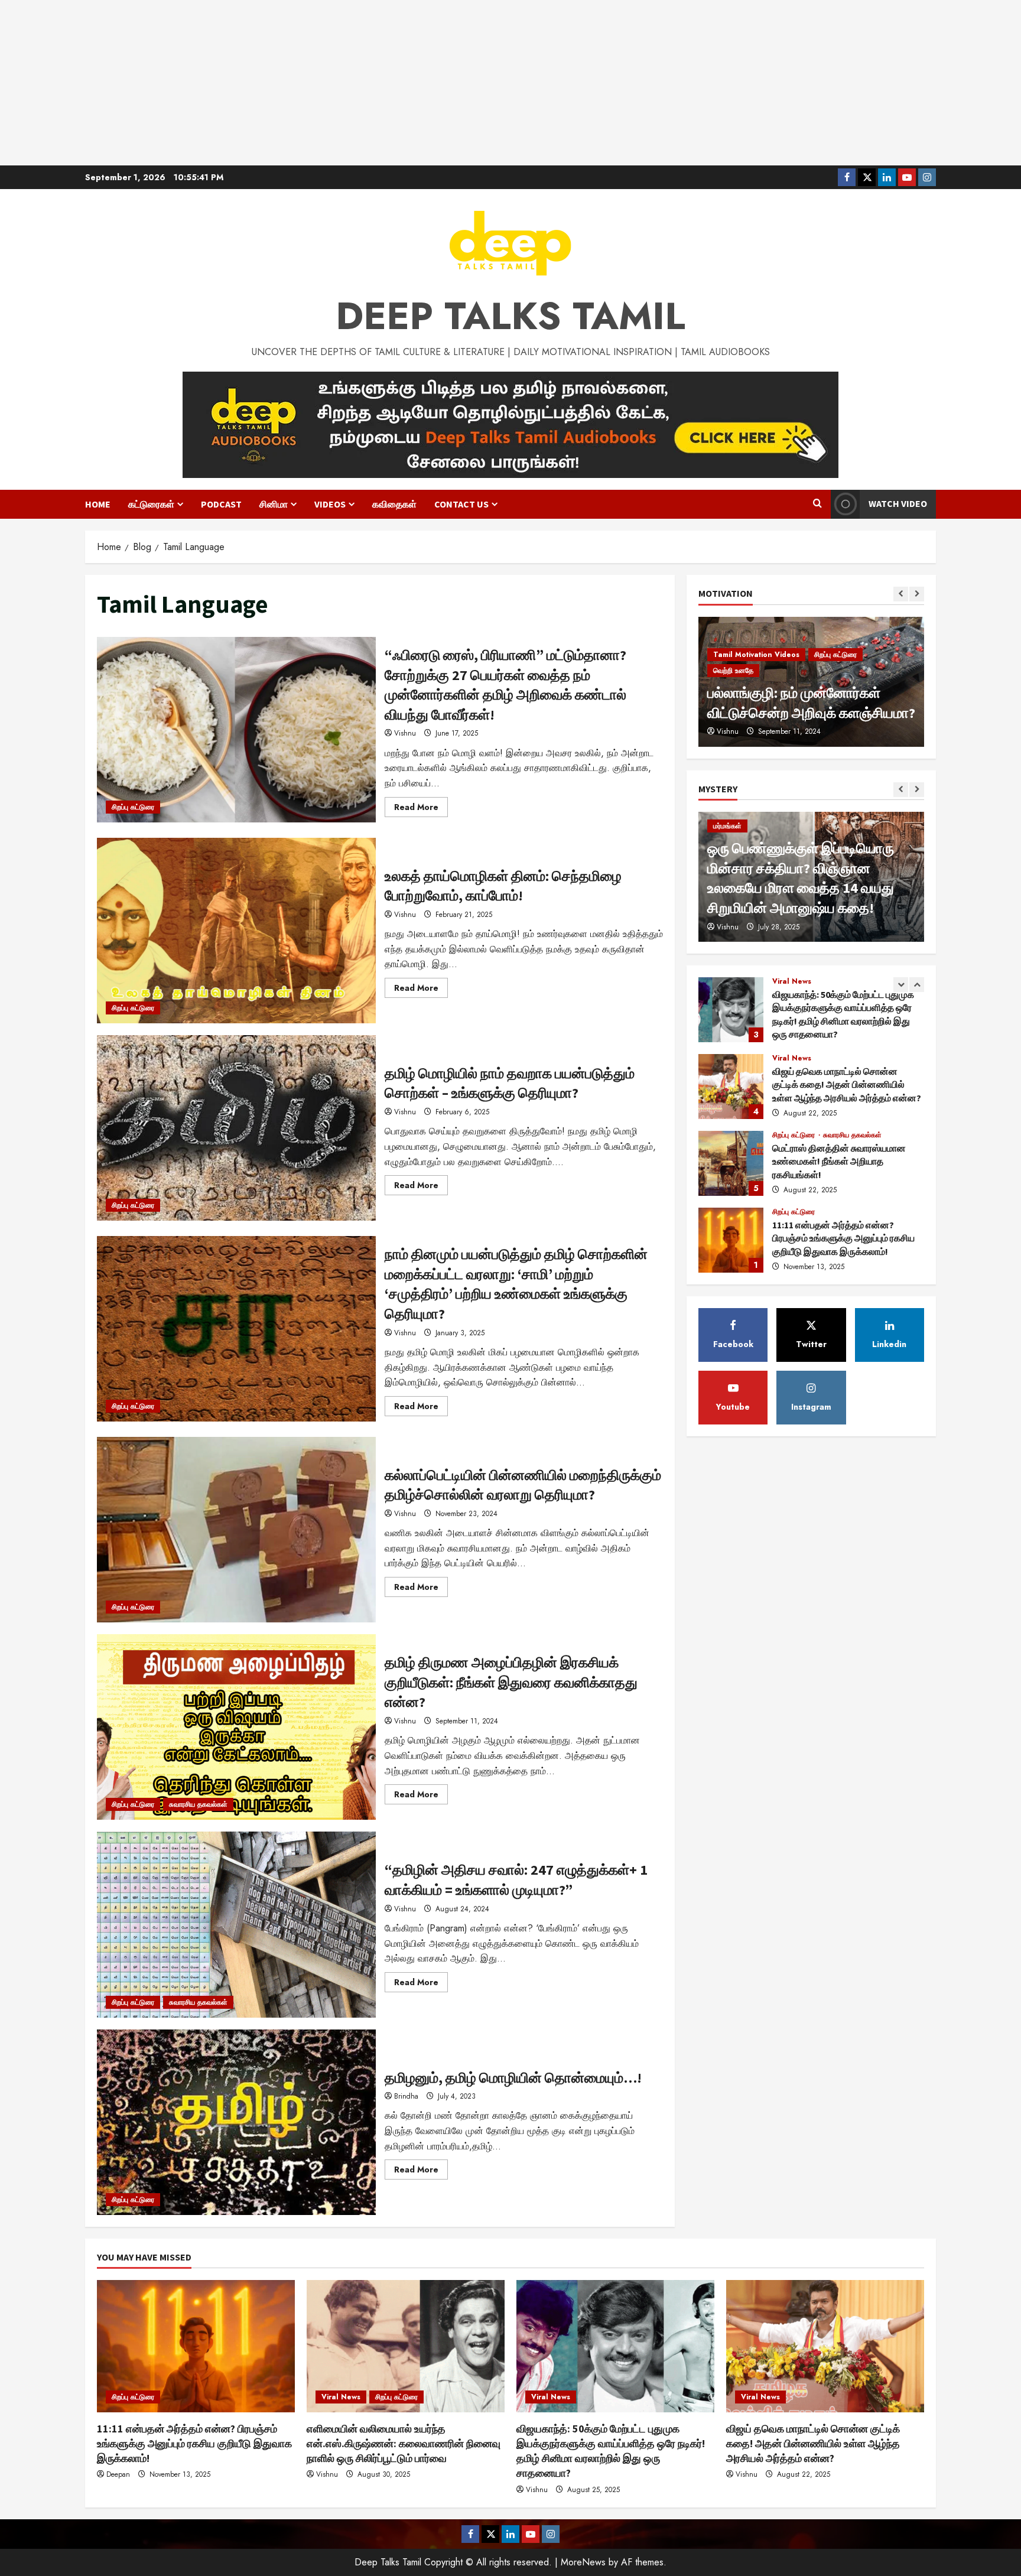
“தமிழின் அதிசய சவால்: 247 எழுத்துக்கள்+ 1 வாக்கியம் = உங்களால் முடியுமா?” (236, 1924)
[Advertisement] (510, 83)
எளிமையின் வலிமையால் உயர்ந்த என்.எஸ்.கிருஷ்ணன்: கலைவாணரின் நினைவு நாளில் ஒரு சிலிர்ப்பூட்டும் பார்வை (731, 1240)
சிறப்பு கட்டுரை (133, 807)
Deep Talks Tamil (510, 316)
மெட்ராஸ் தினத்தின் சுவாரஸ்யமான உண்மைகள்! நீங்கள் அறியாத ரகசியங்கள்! (731, 1087)
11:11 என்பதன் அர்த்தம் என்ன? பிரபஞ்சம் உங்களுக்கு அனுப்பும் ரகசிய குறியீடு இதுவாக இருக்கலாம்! (731, 1163)
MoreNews (583, 2562)
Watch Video (898, 503)
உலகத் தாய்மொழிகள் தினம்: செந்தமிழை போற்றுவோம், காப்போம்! (236, 931)
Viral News (792, 981)
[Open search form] (817, 504)
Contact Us (461, 504)
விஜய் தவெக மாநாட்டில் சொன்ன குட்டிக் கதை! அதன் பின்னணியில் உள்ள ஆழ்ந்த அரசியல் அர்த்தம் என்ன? (731, 1010)
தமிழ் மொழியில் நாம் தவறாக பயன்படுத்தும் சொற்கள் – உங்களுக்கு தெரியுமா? (236, 1128)
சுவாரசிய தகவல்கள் (198, 1804)
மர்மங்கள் (727, 826)
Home (98, 504)
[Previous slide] (901, 594)
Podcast (221, 504)
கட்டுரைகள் (151, 504)
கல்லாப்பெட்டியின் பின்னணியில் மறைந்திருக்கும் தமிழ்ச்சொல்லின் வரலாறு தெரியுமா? (236, 1530)
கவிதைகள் (394, 504)
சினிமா (274, 504)
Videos (330, 504)
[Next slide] (917, 594)
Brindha (406, 2096)
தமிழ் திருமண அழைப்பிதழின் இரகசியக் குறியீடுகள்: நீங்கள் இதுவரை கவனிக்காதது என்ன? (236, 1727)
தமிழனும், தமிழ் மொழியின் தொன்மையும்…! (236, 2122)
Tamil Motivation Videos (756, 671)
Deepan (118, 2474)
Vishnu (405, 733)
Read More (421, 809)
